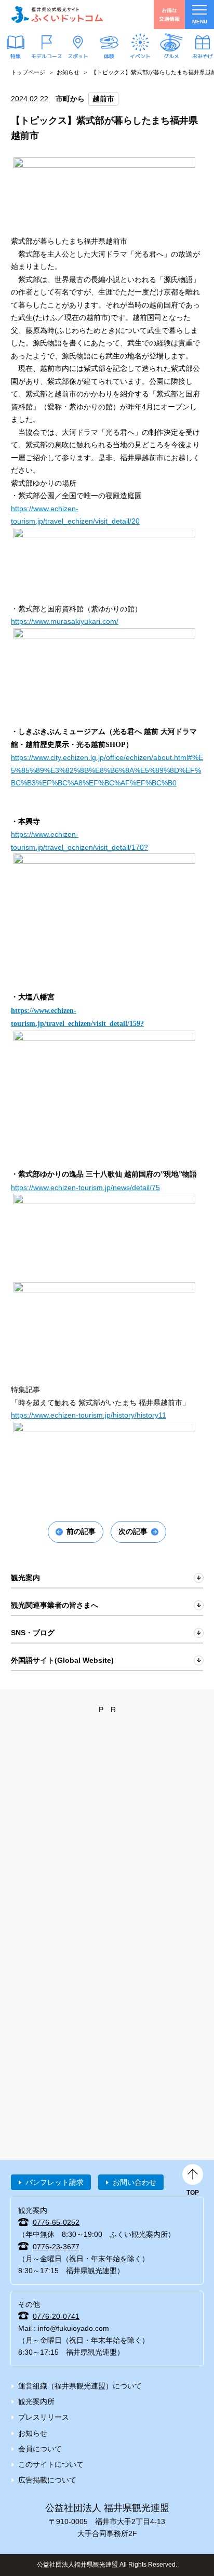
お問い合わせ (135, 2182)
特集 (16, 56)
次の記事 (133, 1531)
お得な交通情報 (169, 14)
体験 (109, 56)
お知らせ (68, 72)
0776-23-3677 (56, 2247)
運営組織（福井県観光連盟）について (80, 2386)
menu (200, 22)
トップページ (28, 72)
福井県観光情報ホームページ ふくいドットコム (57, 15)
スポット (78, 56)
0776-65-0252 (56, 2222)
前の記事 (81, 1531)
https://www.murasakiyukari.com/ (65, 621)
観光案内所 (36, 2401)
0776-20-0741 (56, 2316)
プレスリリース (44, 2417)
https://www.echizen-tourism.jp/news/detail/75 (85, 1187)
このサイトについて (51, 2464)
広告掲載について (47, 2480)
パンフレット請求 (55, 2182)
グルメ (171, 56)
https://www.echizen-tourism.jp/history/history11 (89, 1415)
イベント (140, 56)
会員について (40, 2449)
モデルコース (47, 56)
